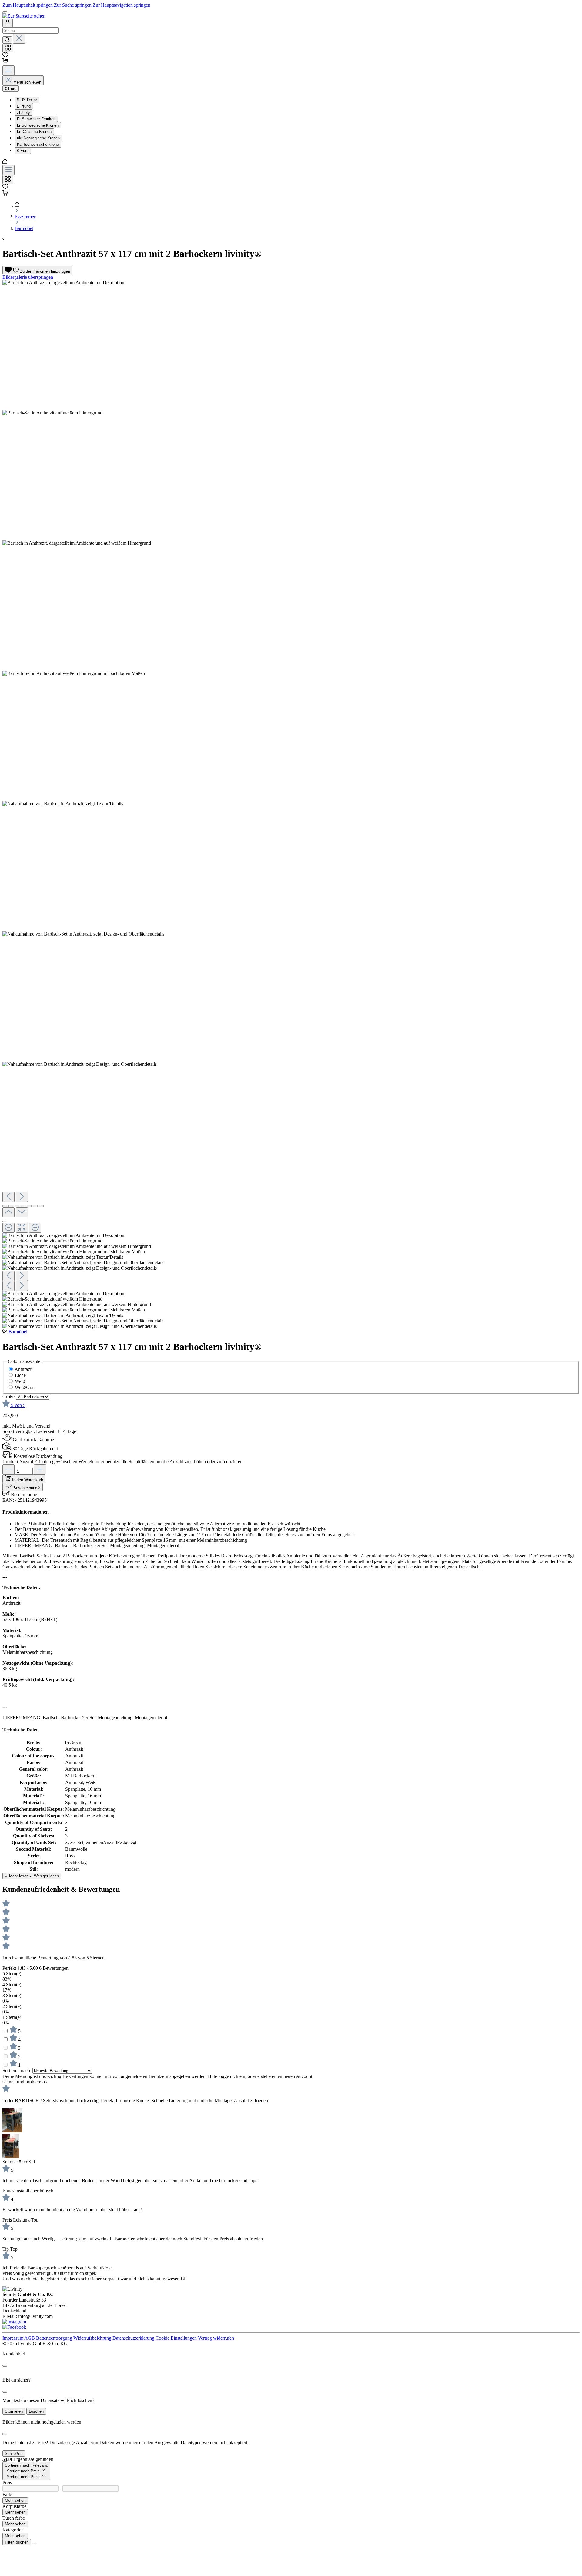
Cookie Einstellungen (177, 2338)
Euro (23, 151)
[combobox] (30, 30)
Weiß (20, 1381)
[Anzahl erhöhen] (40, 1469)
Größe (9, 1396)
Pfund (24, 106)
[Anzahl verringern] (8, 1469)
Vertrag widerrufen (216, 2338)
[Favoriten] (5, 56)
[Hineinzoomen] (35, 1228)
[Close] (5, 2366)
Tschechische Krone (38, 144)
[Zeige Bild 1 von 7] (5, 1206)
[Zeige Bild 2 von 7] (11, 1206)
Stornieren (14, 2411)
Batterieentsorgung (55, 2338)
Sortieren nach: (17, 2071)
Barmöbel (18, 1332)
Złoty (23, 113)
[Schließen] (5, 1222)
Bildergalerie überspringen (28, 277)
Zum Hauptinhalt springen (28, 5)
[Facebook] (14, 2327)
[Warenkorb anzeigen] (5, 194)
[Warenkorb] (5, 63)
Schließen (14, 2453)
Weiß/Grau (25, 1387)
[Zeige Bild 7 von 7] (41, 1206)
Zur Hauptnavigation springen (122, 5)
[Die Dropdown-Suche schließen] (19, 39)
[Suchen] (7, 40)
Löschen (36, 2411)
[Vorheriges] (8, 1197)
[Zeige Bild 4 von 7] (23, 1206)
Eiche (20, 1375)
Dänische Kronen (34, 132)
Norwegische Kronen (38, 138)
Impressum (13, 2338)
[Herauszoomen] (8, 1228)
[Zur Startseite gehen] (24, 16)
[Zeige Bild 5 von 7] (29, 1206)
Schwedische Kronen (38, 125)
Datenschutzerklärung (134, 2338)
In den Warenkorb (28, 1480)
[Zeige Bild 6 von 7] (35, 1206)
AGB (30, 2338)
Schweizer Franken (36, 119)
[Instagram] (14, 2322)
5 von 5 (18, 1405)
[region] (291, 804)
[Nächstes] (22, 1197)
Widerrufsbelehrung (93, 2338)
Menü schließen (27, 82)
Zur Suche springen (73, 5)
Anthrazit (23, 1369)
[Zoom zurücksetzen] (22, 1228)
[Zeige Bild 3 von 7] (17, 1206)
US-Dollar (27, 100)
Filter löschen (17, 2542)
